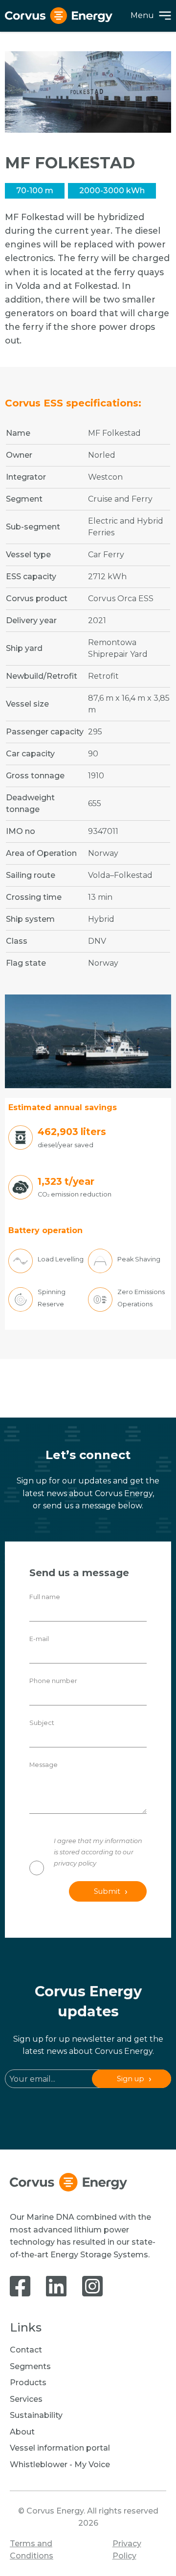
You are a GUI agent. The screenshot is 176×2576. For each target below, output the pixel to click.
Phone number (53, 1681)
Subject (42, 1723)
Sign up (131, 2079)
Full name (45, 1597)
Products (28, 2383)
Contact (26, 2350)
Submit (107, 1891)
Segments (30, 2366)
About (22, 2432)
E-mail (39, 1639)
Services (26, 2399)
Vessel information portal (60, 2448)
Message (44, 1765)
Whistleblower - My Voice (60, 2464)
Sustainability (36, 2415)
